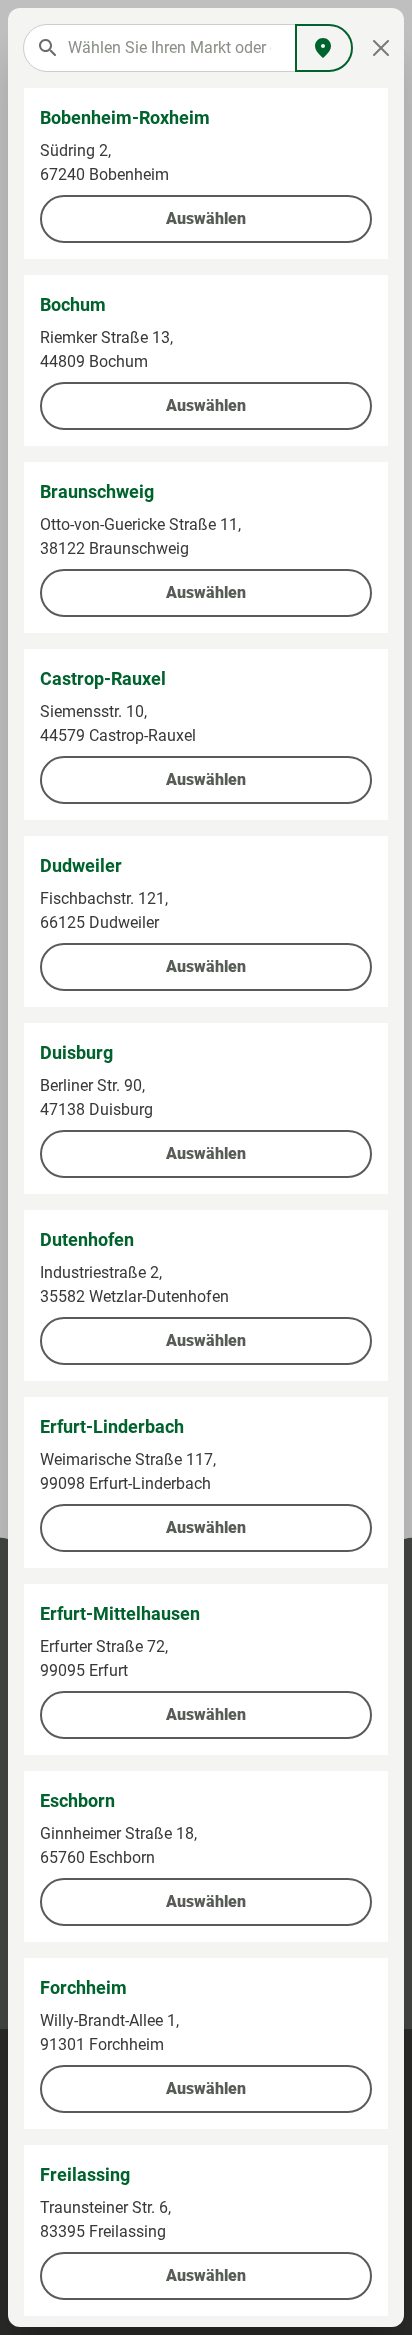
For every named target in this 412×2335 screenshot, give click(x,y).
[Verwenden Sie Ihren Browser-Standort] (324, 48)
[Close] (381, 48)
